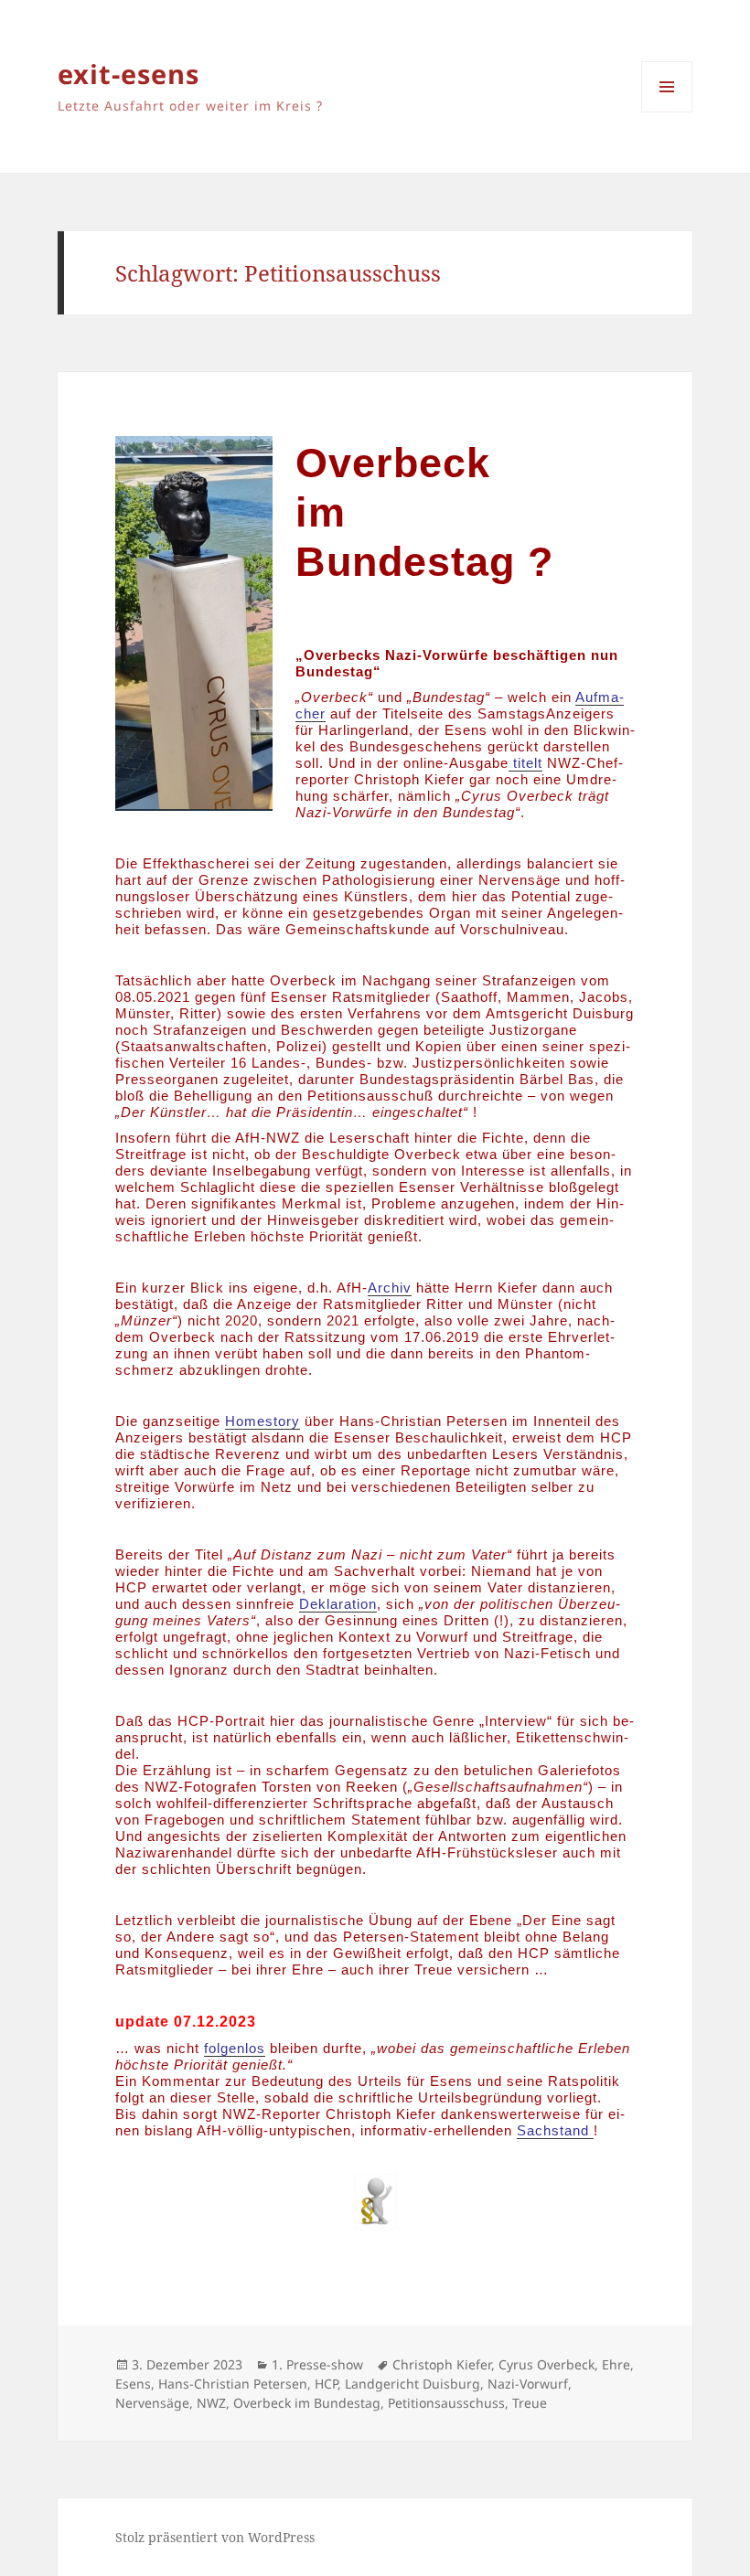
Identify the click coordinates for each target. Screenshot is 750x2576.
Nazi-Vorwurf (528, 2384)
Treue (530, 2403)
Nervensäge (152, 2403)
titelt (525, 763)
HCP (326, 2384)
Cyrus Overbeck (546, 2364)
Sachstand (555, 2130)
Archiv (390, 1288)
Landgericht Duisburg (412, 2384)
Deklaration (338, 1604)
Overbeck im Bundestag (307, 2403)
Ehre (616, 2364)
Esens (133, 2384)
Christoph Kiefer (442, 2364)
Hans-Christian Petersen (233, 2384)
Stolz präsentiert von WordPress (215, 2537)
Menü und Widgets (667, 112)
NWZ (211, 2403)
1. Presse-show (317, 2364)
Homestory (262, 1421)
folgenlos (235, 2048)
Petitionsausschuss (446, 2403)
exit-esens (129, 74)
